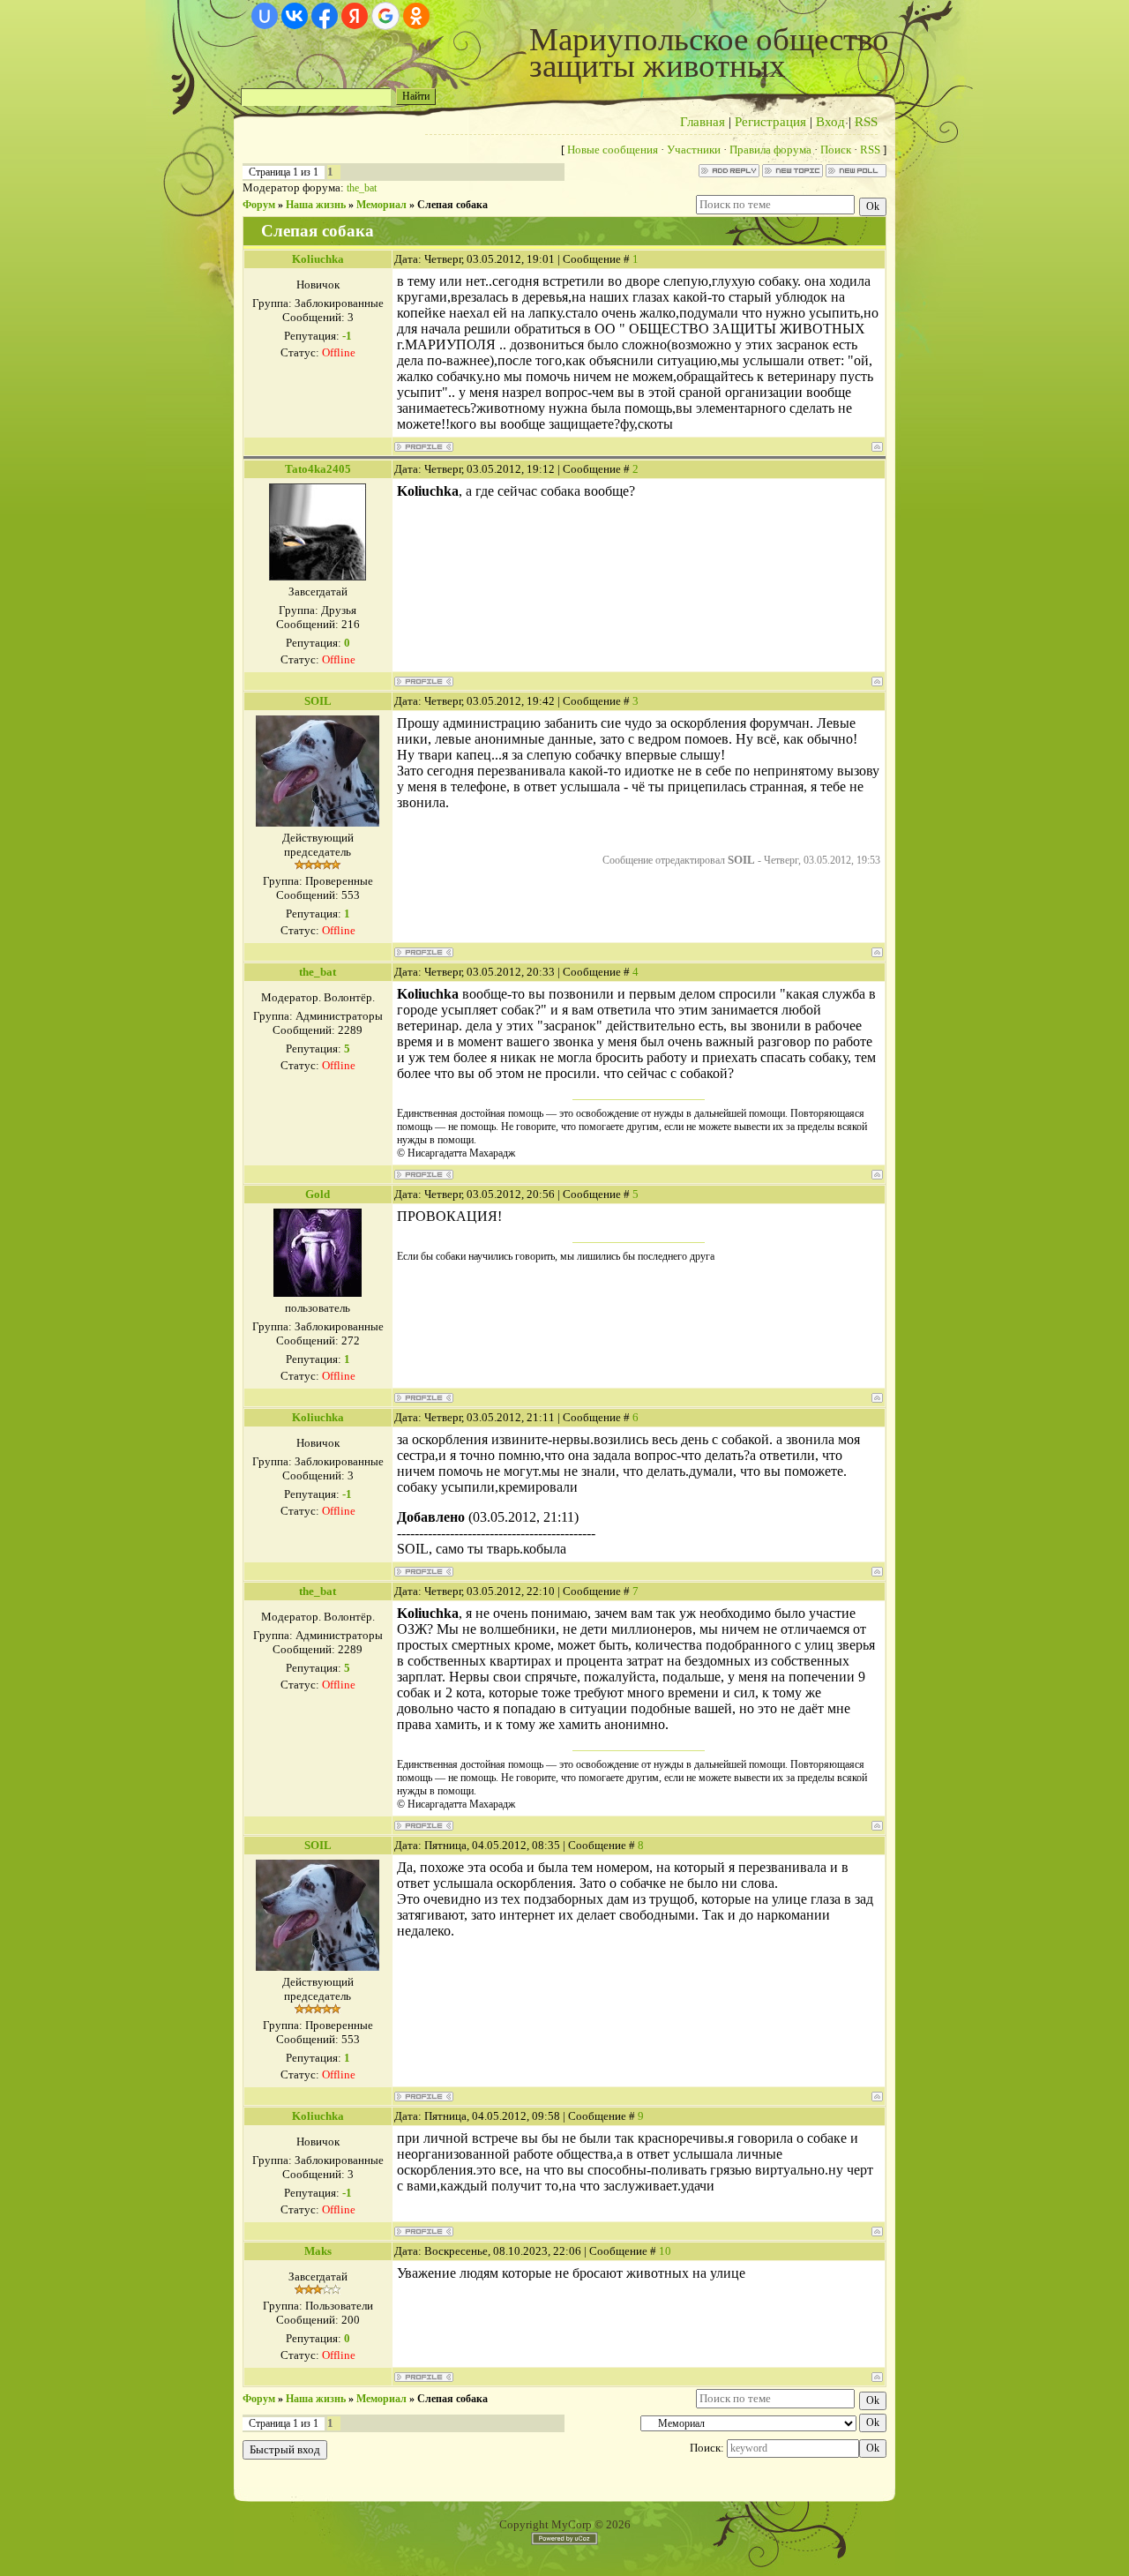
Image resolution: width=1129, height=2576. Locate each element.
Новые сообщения (613, 150)
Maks (318, 2251)
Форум (259, 205)
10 (665, 2251)
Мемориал (381, 205)
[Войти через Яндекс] (355, 16)
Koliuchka (318, 259)
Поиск (836, 150)
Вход (830, 122)
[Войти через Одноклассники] (416, 16)
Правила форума (770, 150)
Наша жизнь (316, 205)
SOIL (318, 701)
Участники (694, 150)
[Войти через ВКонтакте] (295, 16)
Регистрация (770, 122)
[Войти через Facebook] (325, 16)
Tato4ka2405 (318, 469)
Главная (703, 122)
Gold (318, 1194)
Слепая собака (452, 205)
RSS (866, 122)
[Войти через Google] (385, 16)
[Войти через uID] (265, 16)
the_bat (362, 188)
